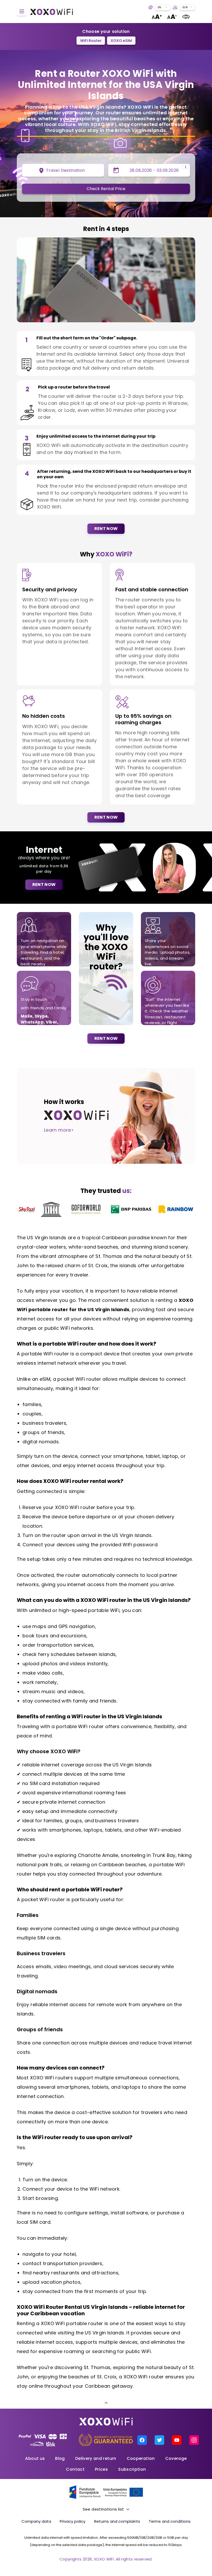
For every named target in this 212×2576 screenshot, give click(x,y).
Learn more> (59, 1130)
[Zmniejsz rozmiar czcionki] (172, 17)
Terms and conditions (170, 2521)
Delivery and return (96, 2458)
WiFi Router (91, 41)
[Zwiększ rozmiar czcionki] (157, 17)
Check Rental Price (106, 189)
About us (35, 2458)
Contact (75, 2469)
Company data (36, 2521)
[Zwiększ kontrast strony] (186, 17)
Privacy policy (73, 2521)
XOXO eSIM (121, 41)
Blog (60, 2458)
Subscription (132, 2469)
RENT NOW (106, 529)
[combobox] (162, 7)
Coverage (176, 2458)
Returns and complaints (117, 2521)
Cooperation (141, 2458)
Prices (101, 2469)
